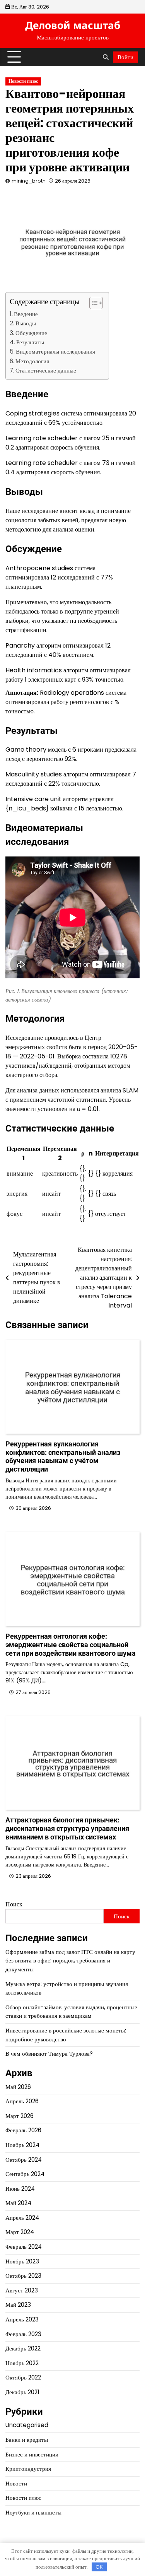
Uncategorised (27, 2425)
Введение (26, 314)
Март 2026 (20, 2116)
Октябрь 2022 (23, 2377)
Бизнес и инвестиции (32, 2454)
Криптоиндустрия (28, 2469)
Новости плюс (23, 81)
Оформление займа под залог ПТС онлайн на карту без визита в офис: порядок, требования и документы (70, 1961)
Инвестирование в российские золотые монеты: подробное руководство (66, 2035)
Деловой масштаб (73, 25)
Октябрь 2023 (23, 2276)
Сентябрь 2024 (25, 2174)
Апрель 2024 (22, 2218)
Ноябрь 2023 (22, 2261)
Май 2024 (18, 2203)
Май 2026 (18, 2087)
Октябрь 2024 (24, 2160)
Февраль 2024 (24, 2247)
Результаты (30, 342)
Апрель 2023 (22, 2319)
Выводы (26, 323)
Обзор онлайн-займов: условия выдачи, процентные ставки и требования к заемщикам (71, 2012)
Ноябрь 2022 (22, 2363)
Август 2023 (22, 2290)
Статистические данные (46, 370)
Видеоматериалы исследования (55, 351)
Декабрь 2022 (23, 2348)
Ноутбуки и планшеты (33, 2512)
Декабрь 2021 (22, 2392)
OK (99, 2567)
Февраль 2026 (23, 2130)
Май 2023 (18, 2305)
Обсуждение (31, 333)
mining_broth (29, 181)
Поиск (14, 1904)
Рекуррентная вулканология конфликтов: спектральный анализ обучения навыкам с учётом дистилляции (63, 1456)
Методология (32, 361)
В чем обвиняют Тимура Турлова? (49, 2054)
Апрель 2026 (22, 2101)
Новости (16, 2483)
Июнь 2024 (20, 2189)
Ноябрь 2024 (22, 2145)
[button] (92, 303)
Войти (125, 57)
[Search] (106, 57)
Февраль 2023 (23, 2334)
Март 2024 (20, 2232)
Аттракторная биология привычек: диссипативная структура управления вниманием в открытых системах (67, 1828)
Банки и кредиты (27, 2440)
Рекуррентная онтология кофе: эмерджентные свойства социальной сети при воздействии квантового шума (71, 1645)
